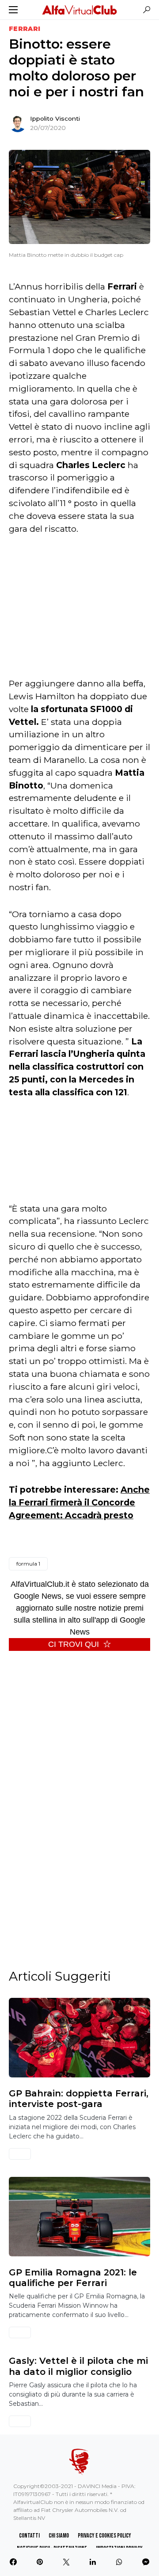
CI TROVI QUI (74, 1644)
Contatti (29, 2536)
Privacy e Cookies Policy (104, 2536)
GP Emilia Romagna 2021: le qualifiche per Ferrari (73, 2278)
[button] (13, 10)
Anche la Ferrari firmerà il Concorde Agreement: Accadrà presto (79, 1502)
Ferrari (25, 29)
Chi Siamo (59, 2536)
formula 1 (28, 1564)
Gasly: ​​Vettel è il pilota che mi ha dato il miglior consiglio (78, 2366)
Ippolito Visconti (55, 118)
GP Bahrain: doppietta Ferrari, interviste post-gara (79, 2099)
